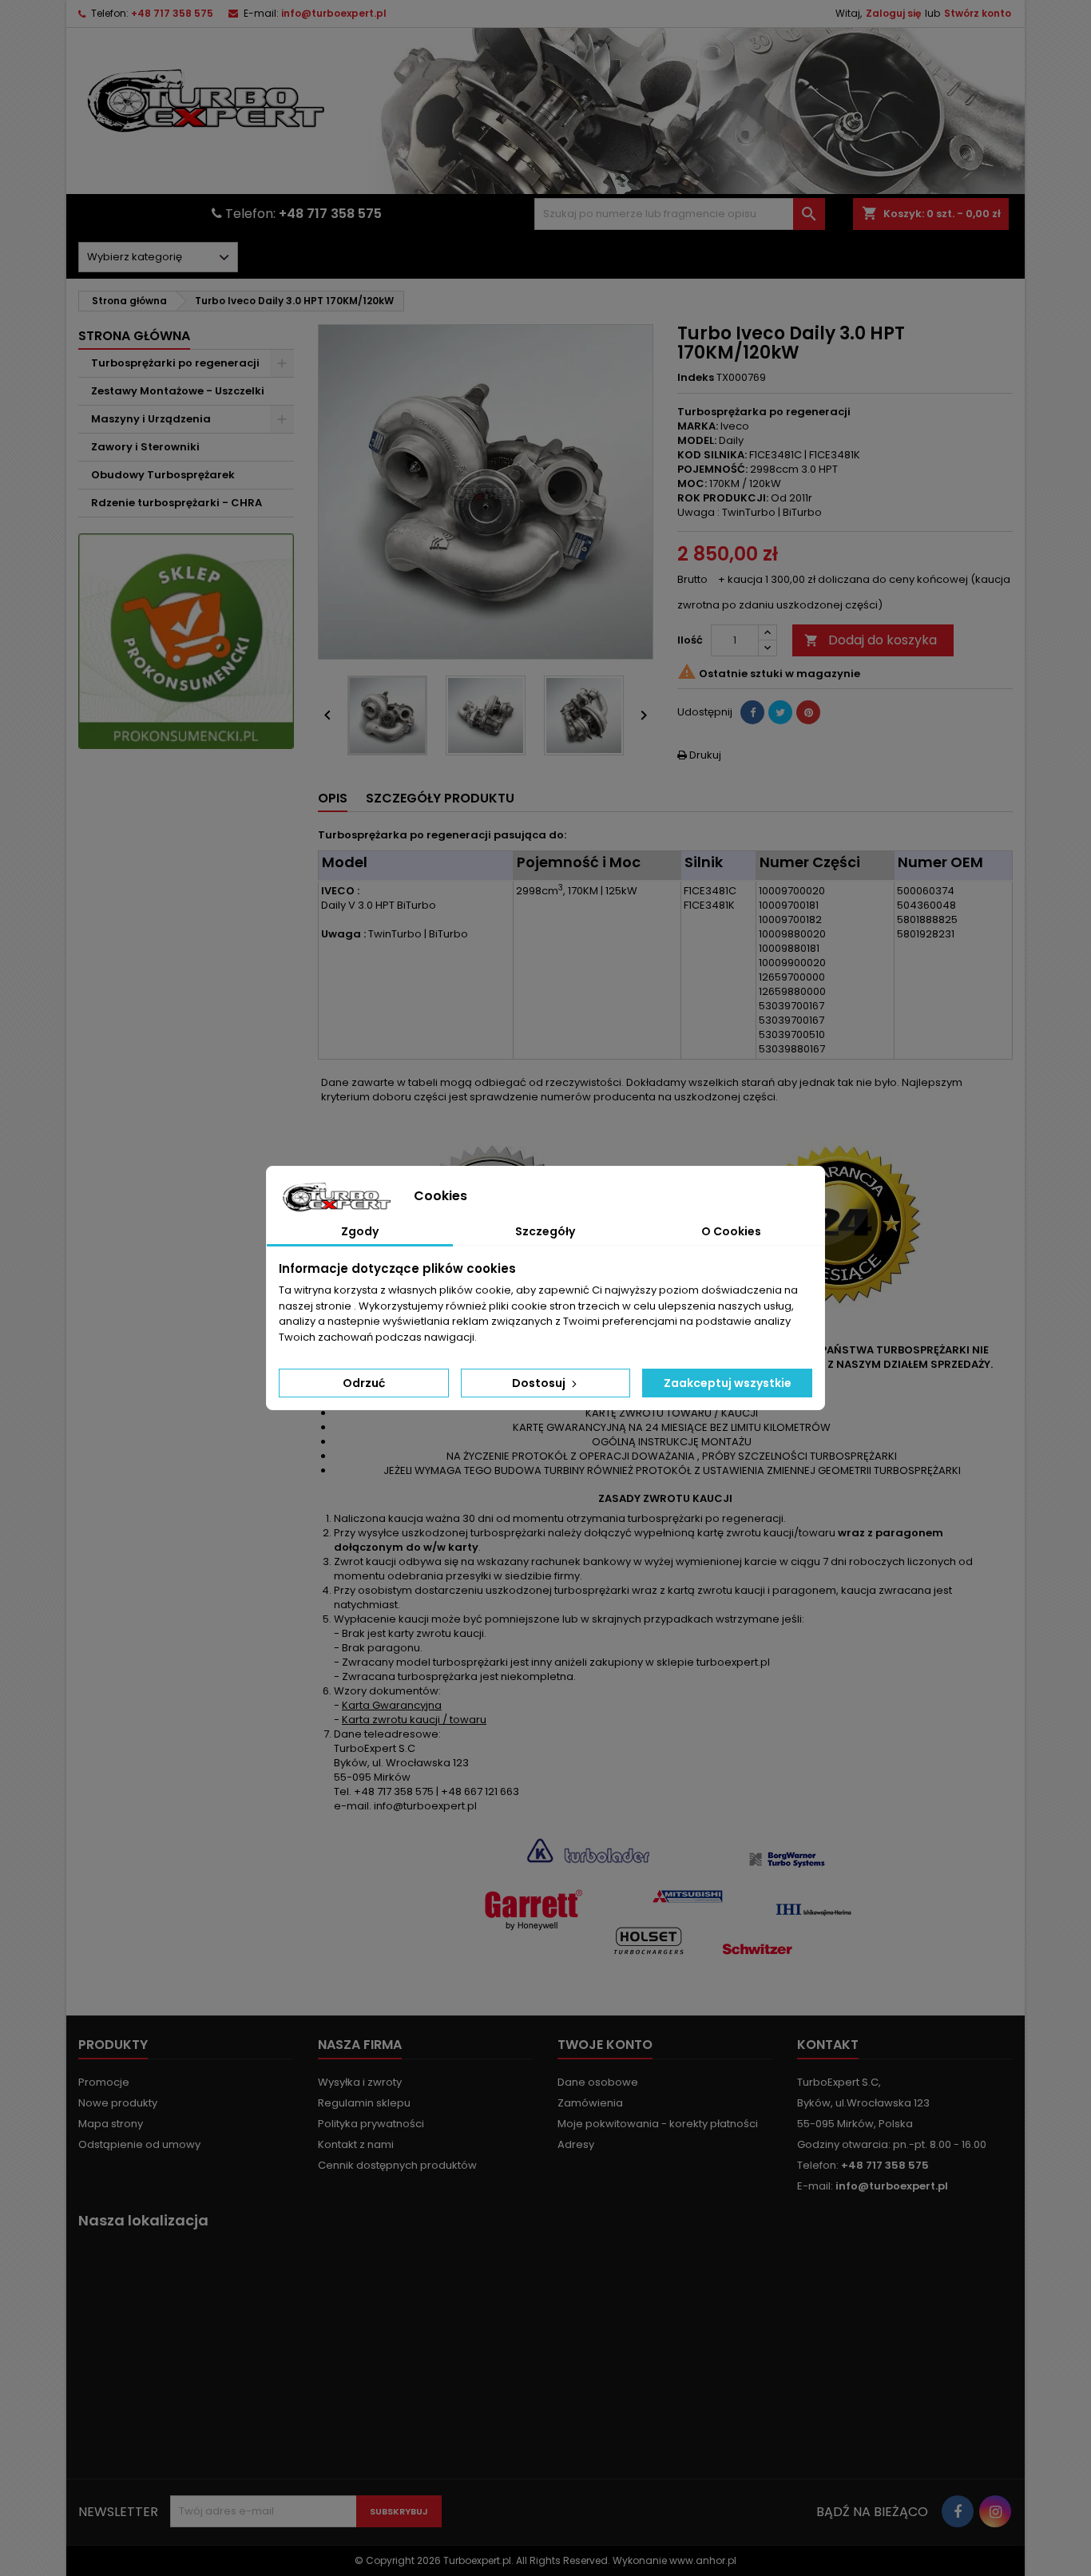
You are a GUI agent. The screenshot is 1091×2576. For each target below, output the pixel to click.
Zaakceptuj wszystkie (728, 1383)
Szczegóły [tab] (545, 1231)
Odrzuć (364, 1383)
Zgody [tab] (360, 1231)
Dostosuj (540, 1383)
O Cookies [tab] (731, 1231)
